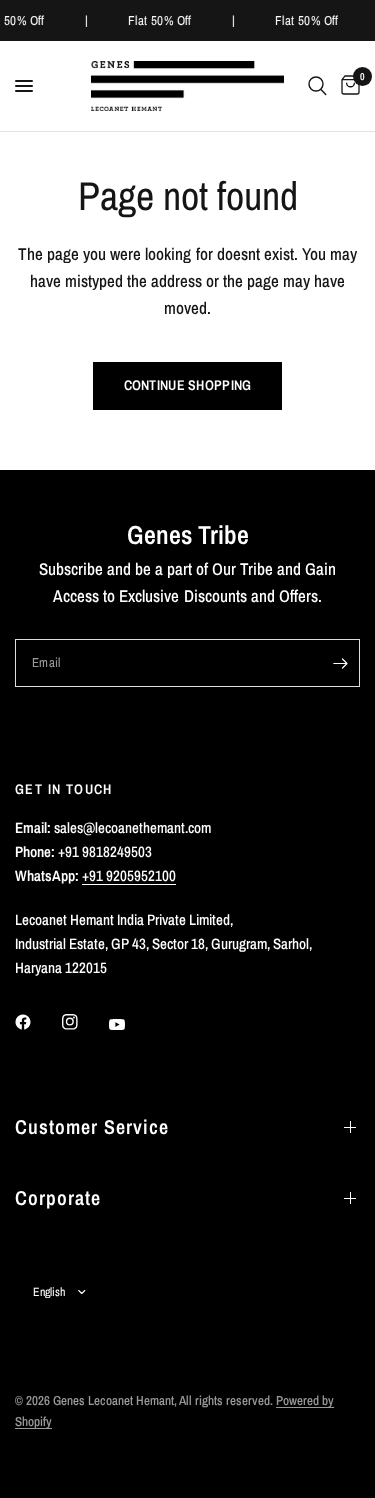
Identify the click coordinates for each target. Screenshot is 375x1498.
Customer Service (92, 1126)
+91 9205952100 (129, 875)
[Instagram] (84, 1022)
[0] (347, 86)
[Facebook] (37, 1022)
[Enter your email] (340, 663)
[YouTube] (131, 1024)
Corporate (58, 1197)
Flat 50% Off (160, 20)
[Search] (317, 86)
